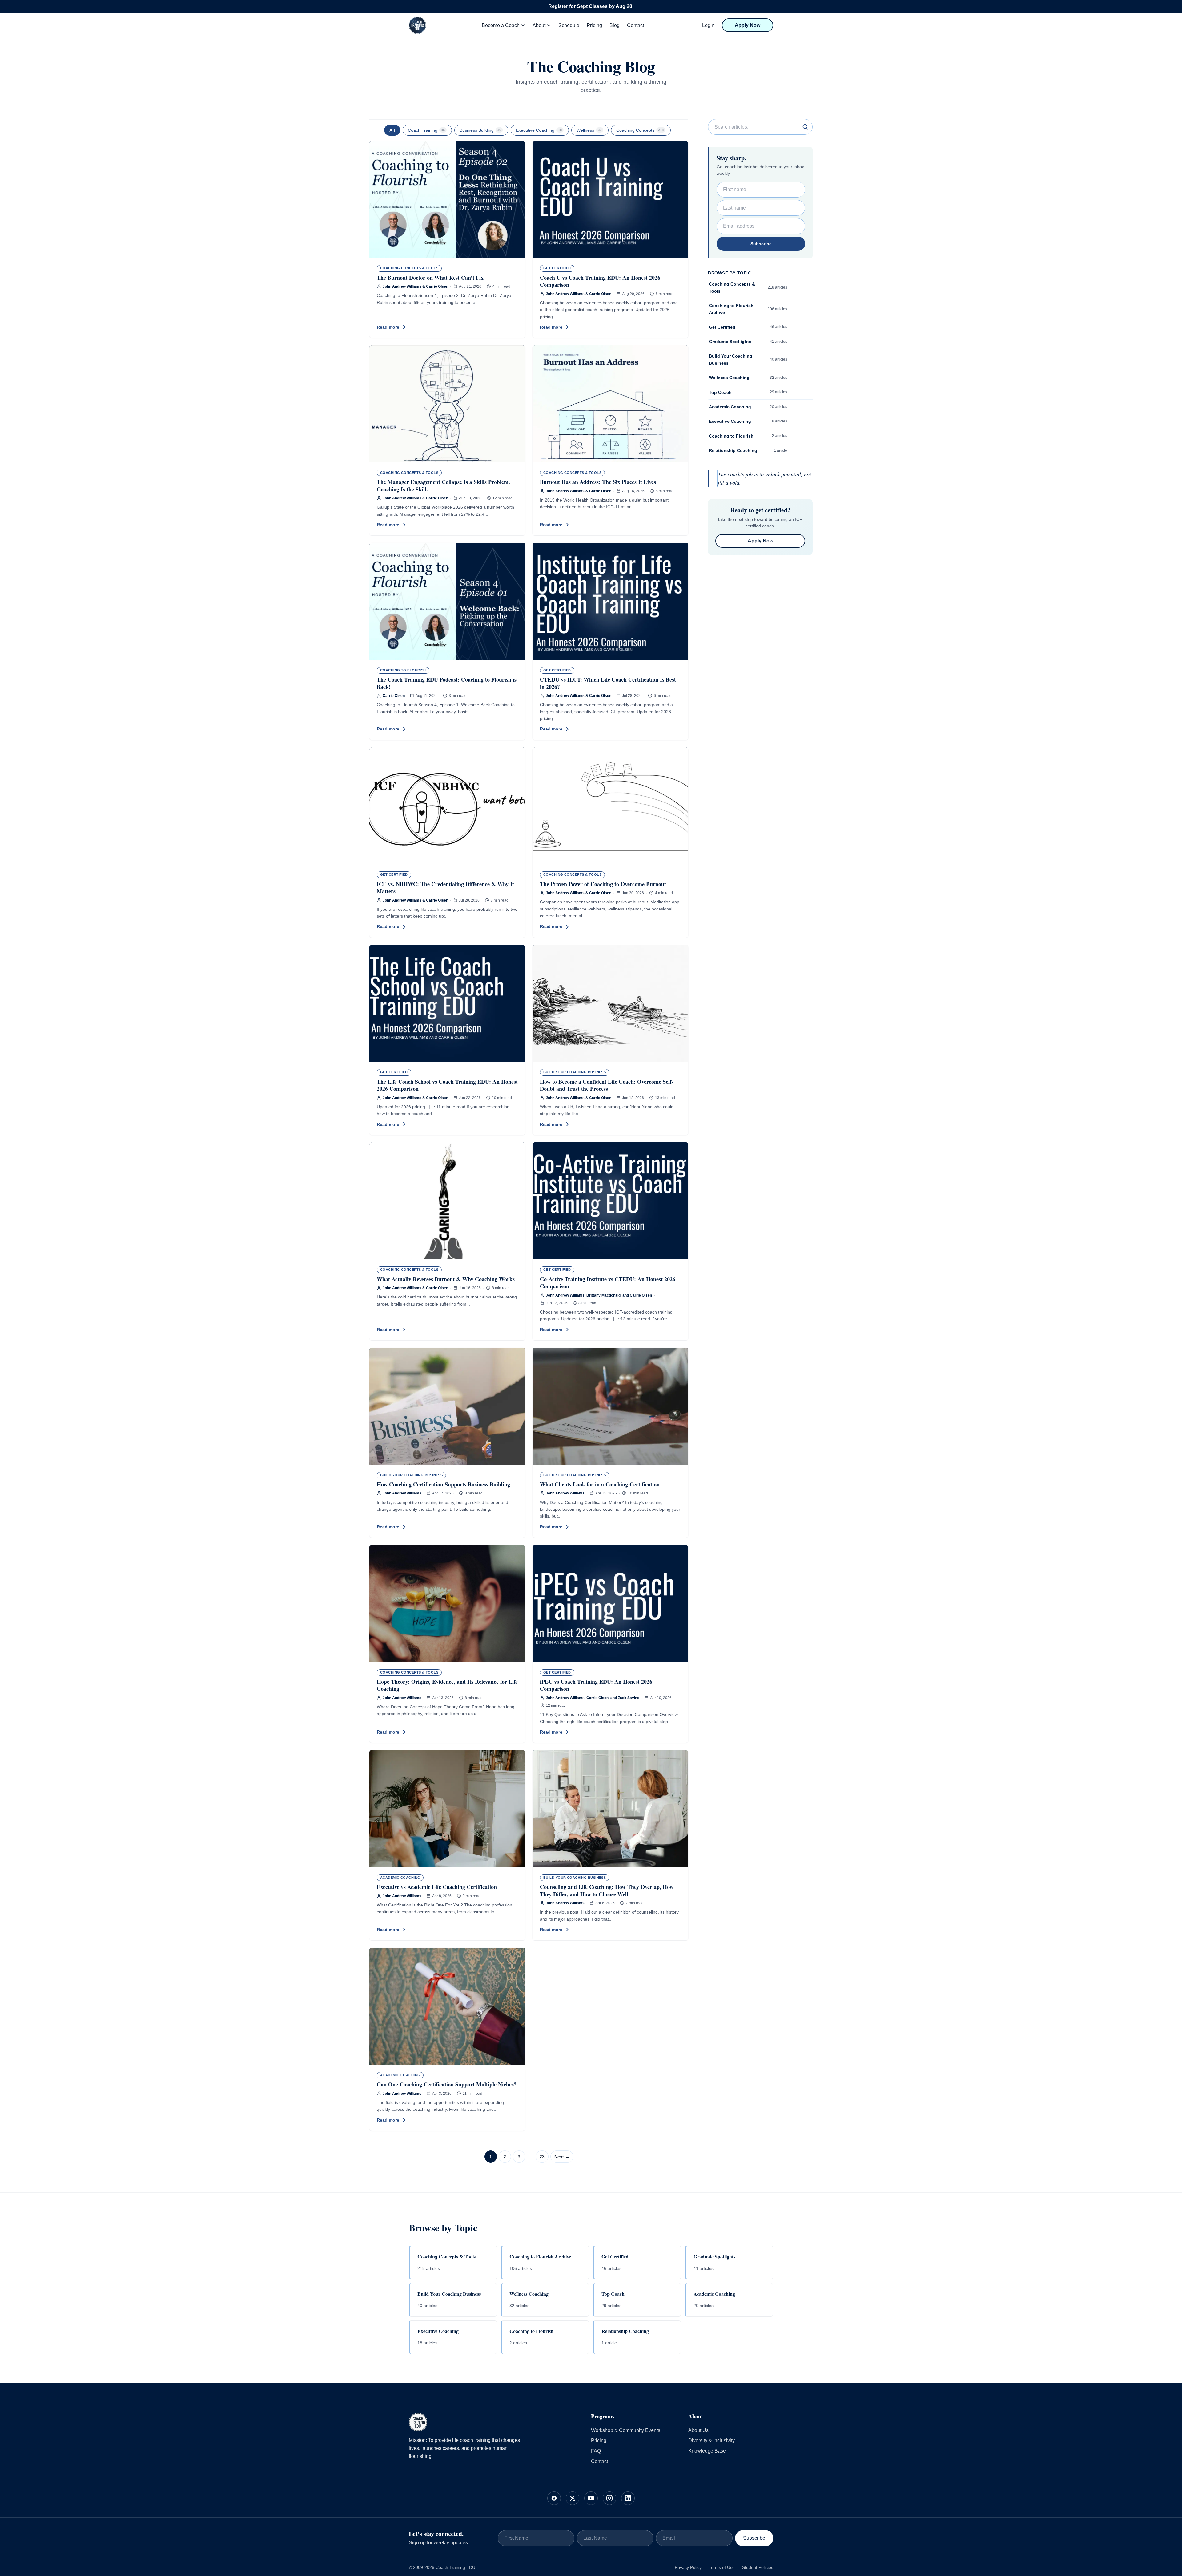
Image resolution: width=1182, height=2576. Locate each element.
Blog (615, 25)
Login (708, 25)
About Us (698, 2430)
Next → (562, 2157)
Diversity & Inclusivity (712, 2440)
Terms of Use (722, 2567)
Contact (635, 25)
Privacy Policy (688, 2567)
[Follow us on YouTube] (591, 2498)
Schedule (569, 25)
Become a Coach (501, 25)
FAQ (596, 2451)
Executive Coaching (539, 130)
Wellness (589, 130)
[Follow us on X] (573, 2498)
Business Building (480, 130)
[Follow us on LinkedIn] (628, 2498)
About (539, 25)
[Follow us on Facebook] (554, 2498)
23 (542, 2157)
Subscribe (761, 244)
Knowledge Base (707, 2451)
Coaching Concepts (640, 130)
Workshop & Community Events (626, 2430)
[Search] (805, 127)
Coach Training (426, 130)
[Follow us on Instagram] (609, 2498)
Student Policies (758, 2567)
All (392, 130)
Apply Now (748, 25)
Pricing (594, 25)
